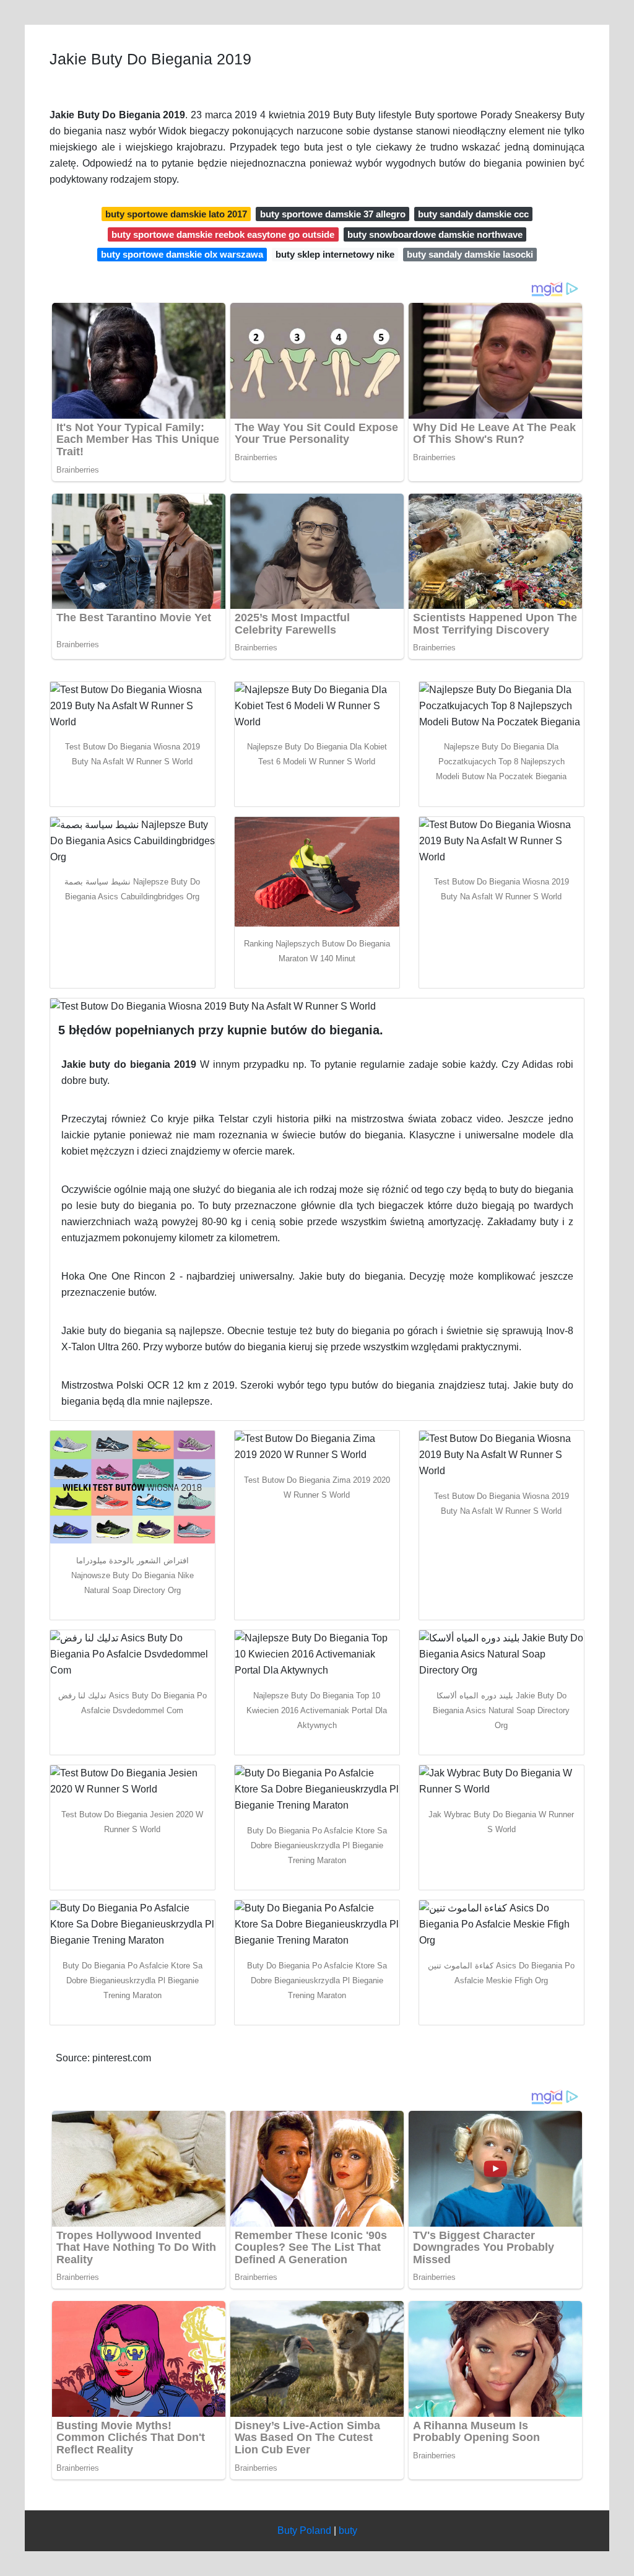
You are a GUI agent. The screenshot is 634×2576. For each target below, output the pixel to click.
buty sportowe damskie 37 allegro (333, 214)
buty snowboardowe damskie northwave (435, 234)
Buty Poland (304, 2530)
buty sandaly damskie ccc (473, 214)
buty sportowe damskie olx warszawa (182, 254)
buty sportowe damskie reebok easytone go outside (223, 234)
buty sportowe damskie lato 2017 (176, 214)
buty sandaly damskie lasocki (470, 254)
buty (348, 2530)
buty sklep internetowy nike (335, 254)
